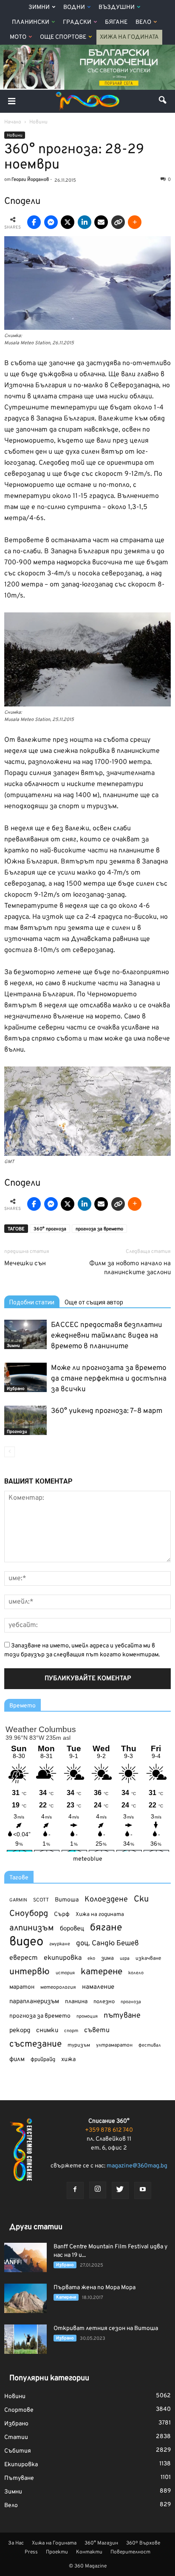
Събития (18, 2451)
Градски (77, 22)
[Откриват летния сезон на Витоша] (25, 2339)
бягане (106, 1928)
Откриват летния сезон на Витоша (106, 2329)
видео (26, 1942)
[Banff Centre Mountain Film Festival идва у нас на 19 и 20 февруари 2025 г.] (25, 2257)
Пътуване (19, 2478)
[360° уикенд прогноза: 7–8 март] (25, 1420)
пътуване (122, 2016)
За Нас (16, 2543)
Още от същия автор (94, 1302)
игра (125, 1958)
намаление (98, 1987)
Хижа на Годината (129, 37)
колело (136, 1973)
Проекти (57, 2552)
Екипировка (21, 2465)
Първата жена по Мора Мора (95, 2288)
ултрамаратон (114, 2045)
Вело (143, 22)
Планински (31, 22)
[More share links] (135, 222)
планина (76, 2002)
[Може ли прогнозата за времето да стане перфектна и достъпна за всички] (25, 1377)
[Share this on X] (68, 222)
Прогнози (17, 1432)
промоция (87, 2016)
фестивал (150, 2045)
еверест (24, 1958)
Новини (15, 136)
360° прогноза (50, 1229)
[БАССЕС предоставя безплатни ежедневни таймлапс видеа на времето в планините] (25, 1334)
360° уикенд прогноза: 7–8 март (107, 1411)
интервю (30, 1972)
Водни (74, 7)
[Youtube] (143, 2190)
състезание (35, 2044)
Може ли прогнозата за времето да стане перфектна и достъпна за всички (109, 1379)
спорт (71, 2031)
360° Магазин (101, 2543)
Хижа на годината (100, 1915)
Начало (13, 122)
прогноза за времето (99, 1229)
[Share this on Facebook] (34, 222)
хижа (68, 2060)
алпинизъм (32, 1928)
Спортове (19, 2410)
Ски (141, 1900)
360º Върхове (143, 2543)
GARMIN (18, 1900)
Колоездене (106, 1900)
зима (107, 1958)
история (65, 1973)
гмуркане (60, 1944)
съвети (97, 2030)
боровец (72, 1929)
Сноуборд (29, 1914)
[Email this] (101, 222)
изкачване (148, 1958)
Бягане (116, 22)
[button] (163, 101)
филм (17, 2060)
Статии (16, 2437)
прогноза (131, 2002)
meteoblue (88, 1859)
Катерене (66, 2297)
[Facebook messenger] (51, 222)
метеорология (58, 1987)
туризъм (79, 2045)
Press (31, 2552)
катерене (102, 1972)
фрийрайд (43, 2060)
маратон (22, 1987)
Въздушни (117, 7)
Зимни (39, 7)
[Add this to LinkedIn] (85, 222)
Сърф (62, 1914)
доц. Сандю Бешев (107, 1943)
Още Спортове (63, 37)
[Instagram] (98, 2190)
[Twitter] (120, 2190)
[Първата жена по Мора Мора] (25, 2298)
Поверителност (130, 2552)
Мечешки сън (25, 1264)
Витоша (67, 1900)
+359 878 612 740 (109, 2130)
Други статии (36, 2227)
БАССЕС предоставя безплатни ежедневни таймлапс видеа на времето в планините (107, 1336)
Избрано (16, 1389)
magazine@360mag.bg (137, 2166)
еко (91, 1958)
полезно (104, 2002)
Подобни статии (32, 1302)
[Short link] (118, 222)
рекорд (20, 2031)
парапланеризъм (34, 2002)
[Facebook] (75, 2190)
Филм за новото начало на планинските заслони (130, 1268)
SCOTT (41, 1900)
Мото (18, 37)
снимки (47, 2031)
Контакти (89, 2552)
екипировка (63, 1958)
